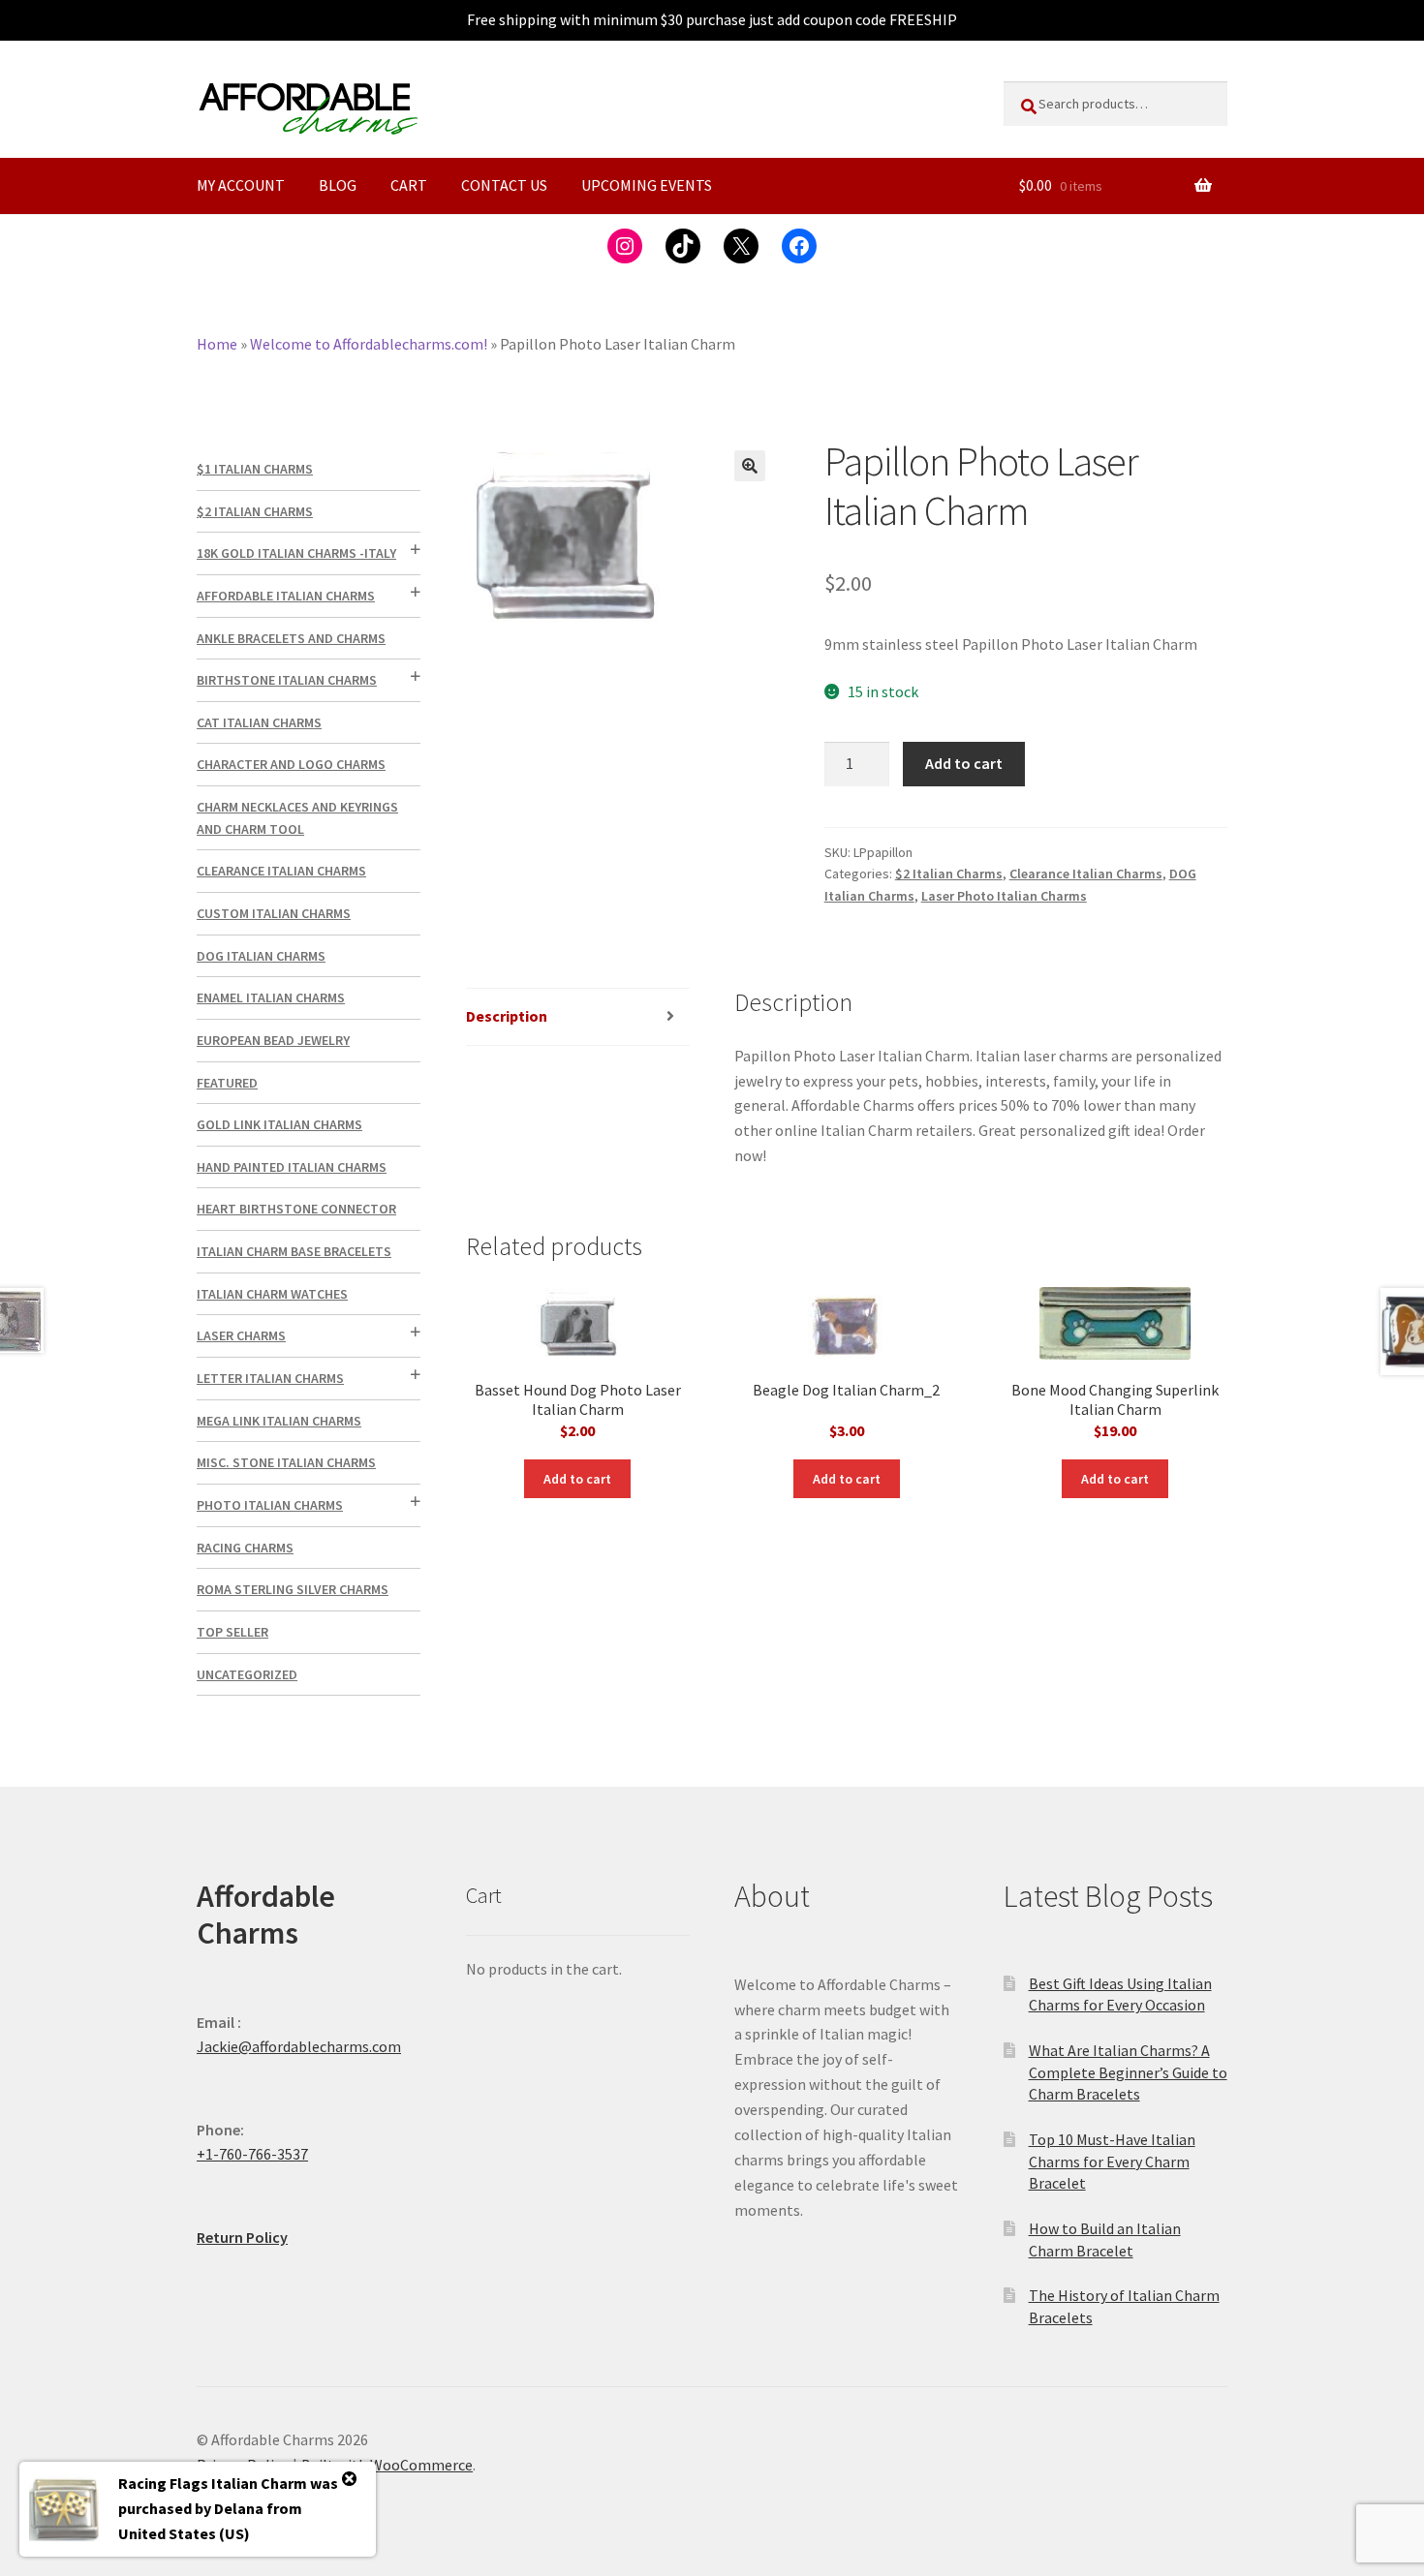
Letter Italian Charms (270, 1378)
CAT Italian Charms (259, 722)
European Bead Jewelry (273, 1040)
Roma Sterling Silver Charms (293, 1589)
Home (217, 344)
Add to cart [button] (577, 1479)
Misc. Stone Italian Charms (286, 1462)
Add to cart (964, 763)
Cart (409, 185)
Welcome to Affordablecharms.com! (369, 344)
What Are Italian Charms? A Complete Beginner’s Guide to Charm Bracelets (1128, 2072)
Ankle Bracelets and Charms (291, 638)
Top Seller (232, 1632)
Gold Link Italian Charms (279, 1124)
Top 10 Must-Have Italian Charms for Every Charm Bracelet (1112, 2161)
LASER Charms (241, 1335)
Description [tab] (507, 1016)
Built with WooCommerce (387, 2465)
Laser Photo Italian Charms (1004, 896)
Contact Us (504, 185)
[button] (750, 466)
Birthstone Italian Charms (287, 680)
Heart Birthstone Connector (296, 1209)
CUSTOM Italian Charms (274, 913)
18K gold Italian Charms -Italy (296, 553)
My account (241, 185)
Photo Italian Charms (270, 1505)
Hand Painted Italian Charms (292, 1167)
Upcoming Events (647, 185)
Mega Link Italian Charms (279, 1421)
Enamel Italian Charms (271, 997)
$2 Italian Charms (949, 874)
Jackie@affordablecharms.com (299, 2046)
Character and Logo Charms (291, 764)
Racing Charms (245, 1548)
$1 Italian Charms (255, 469)
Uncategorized (247, 1674)
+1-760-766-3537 (252, 2154)
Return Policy (242, 2237)
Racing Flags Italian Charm (213, 2483)
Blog (338, 185)
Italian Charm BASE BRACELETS (294, 1251)
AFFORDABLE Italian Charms (286, 596)
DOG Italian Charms (261, 956)
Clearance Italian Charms (1086, 874)
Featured (227, 1083)
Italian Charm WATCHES (272, 1294)
